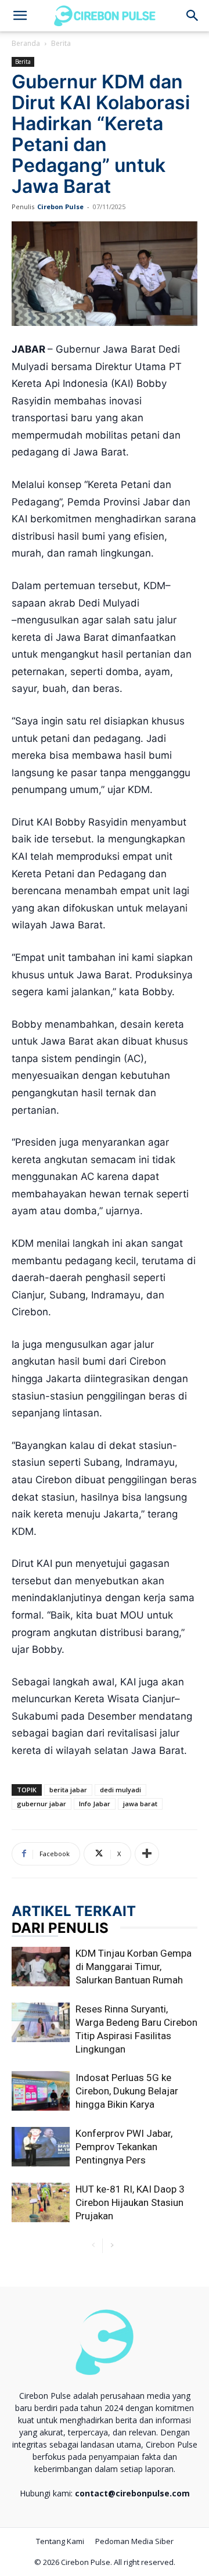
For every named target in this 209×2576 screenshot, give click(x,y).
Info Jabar (95, 1804)
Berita (61, 43)
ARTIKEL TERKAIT (74, 1911)
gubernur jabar (42, 1804)
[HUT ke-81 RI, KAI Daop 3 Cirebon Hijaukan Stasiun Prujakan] (41, 2203)
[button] (193, 16)
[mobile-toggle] (20, 16)
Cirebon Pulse (60, 207)
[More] (147, 1854)
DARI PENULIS (60, 1928)
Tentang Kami (60, 2541)
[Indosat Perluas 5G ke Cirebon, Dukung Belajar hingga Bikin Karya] (41, 2091)
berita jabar (68, 1790)
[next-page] (112, 2246)
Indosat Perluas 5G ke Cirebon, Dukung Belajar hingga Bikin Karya (127, 2091)
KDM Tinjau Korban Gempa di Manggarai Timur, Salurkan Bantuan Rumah (134, 1967)
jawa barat (140, 1804)
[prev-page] (93, 2246)
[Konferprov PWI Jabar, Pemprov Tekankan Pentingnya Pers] (41, 2147)
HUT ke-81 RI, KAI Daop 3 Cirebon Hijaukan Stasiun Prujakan (130, 2202)
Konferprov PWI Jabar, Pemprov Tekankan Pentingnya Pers (124, 2147)
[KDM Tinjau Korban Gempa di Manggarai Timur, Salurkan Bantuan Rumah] (41, 1967)
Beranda (26, 43)
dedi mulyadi (120, 1790)
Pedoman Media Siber (134, 2541)
